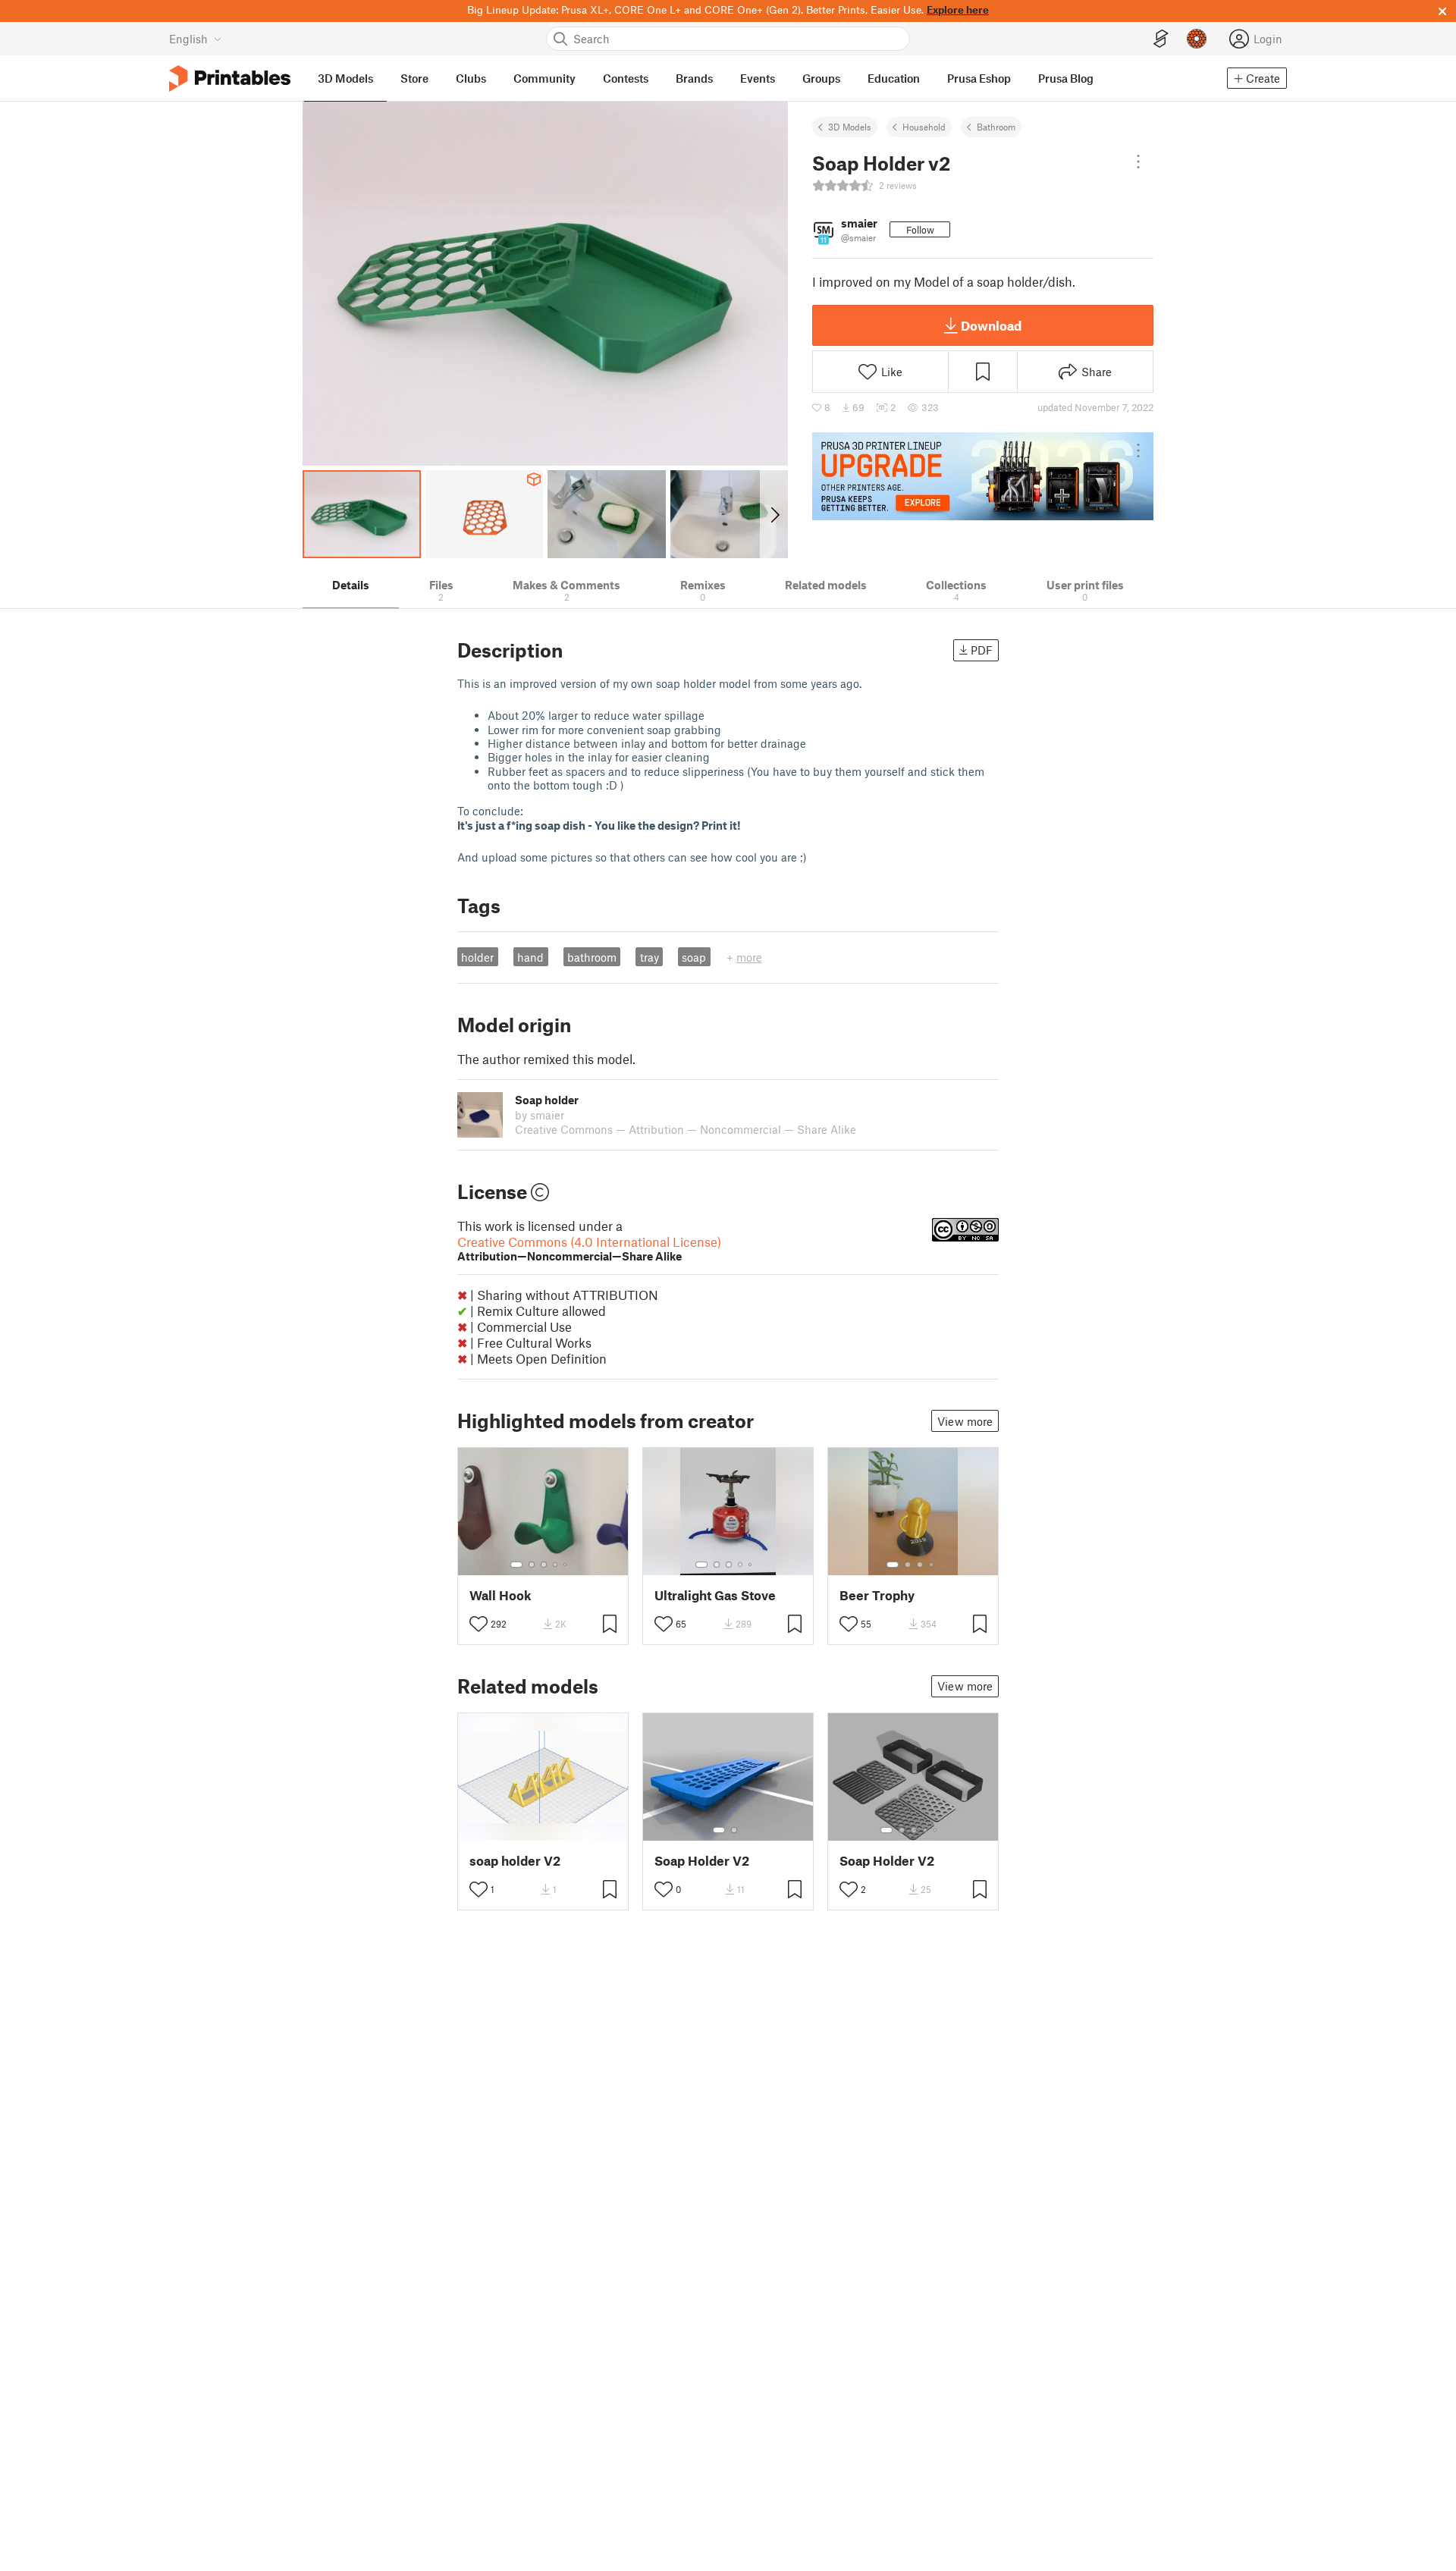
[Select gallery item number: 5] (566, 1565)
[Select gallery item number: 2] (532, 1565)
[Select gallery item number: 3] (544, 1565)
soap (694, 957)
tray (650, 957)
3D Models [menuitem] (345, 78)
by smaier (540, 1115)
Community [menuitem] (544, 78)
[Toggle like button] (479, 1624)
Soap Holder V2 (702, 1861)
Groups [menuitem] (821, 78)
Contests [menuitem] (626, 78)
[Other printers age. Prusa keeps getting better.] (983, 476)
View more (965, 1421)
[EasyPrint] (1161, 39)
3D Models (850, 127)
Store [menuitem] (414, 78)
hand (530, 957)
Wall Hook (500, 1595)
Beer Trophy (877, 1595)
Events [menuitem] (758, 78)
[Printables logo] (230, 78)
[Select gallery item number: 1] (516, 1565)
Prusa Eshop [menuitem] (979, 78)
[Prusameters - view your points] (1197, 39)
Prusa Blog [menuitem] (1066, 78)
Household (924, 127)
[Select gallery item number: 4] (556, 1565)
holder (477, 957)
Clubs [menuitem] (471, 78)
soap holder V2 (515, 1861)
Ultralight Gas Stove (715, 1595)
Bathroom (996, 127)
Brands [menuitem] (694, 78)
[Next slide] (774, 514)
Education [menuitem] (894, 78)
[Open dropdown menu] (1138, 162)
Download (991, 325)
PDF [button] (982, 650)
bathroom (592, 957)
